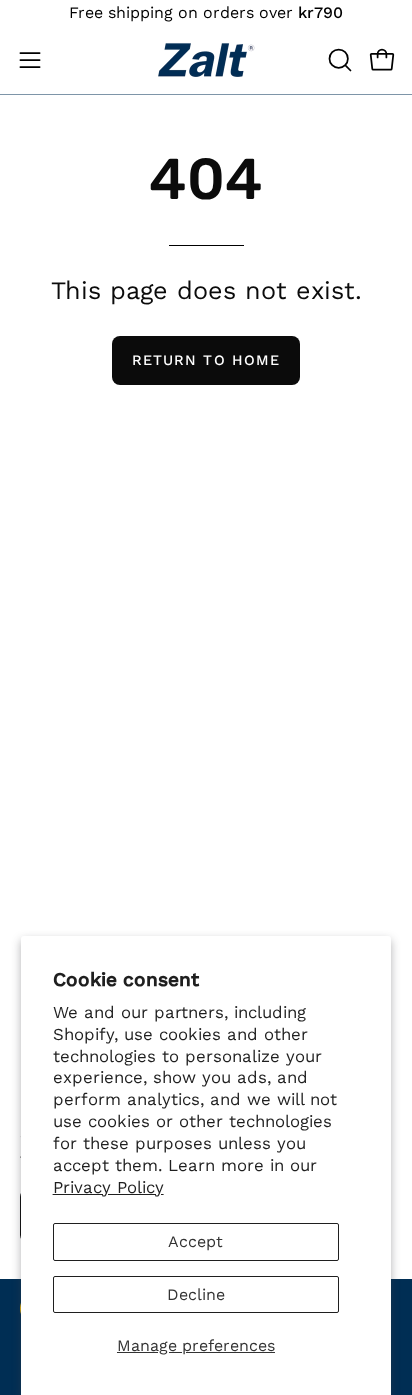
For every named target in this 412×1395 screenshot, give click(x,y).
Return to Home (206, 360)
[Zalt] (206, 59)
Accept (195, 1241)
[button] (338, 60)
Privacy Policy (108, 1187)
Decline (196, 1294)
